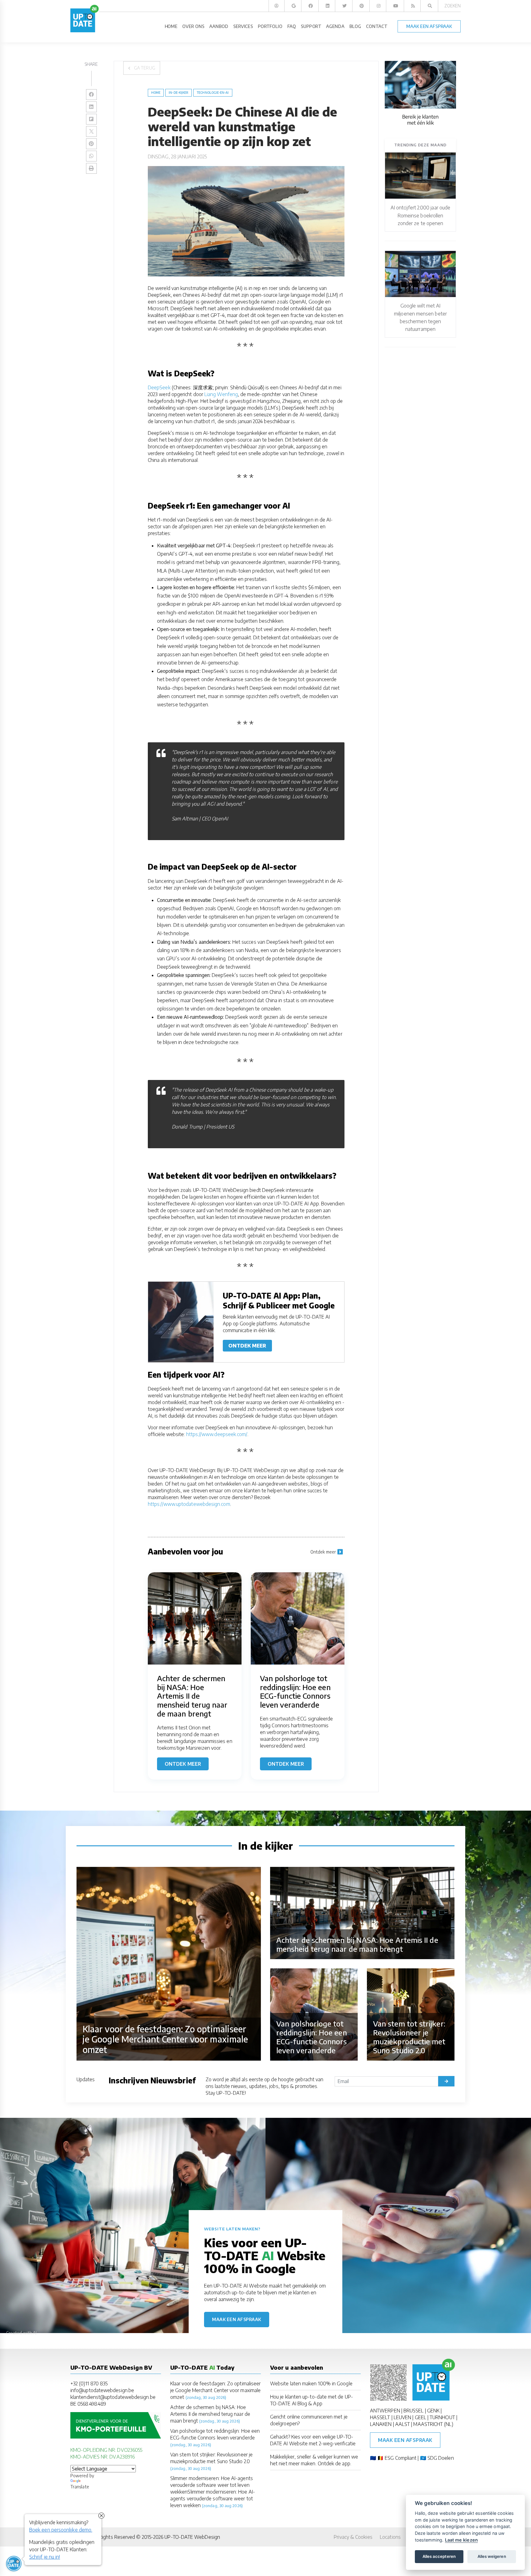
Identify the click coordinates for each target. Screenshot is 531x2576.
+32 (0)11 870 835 (89, 2383)
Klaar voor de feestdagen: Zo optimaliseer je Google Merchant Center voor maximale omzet (215, 2390)
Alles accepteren (439, 2556)
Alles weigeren (492, 2556)
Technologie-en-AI (213, 93)
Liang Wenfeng (221, 394)
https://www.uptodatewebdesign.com (189, 1504)
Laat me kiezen (461, 2540)
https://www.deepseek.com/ (217, 1434)
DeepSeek (159, 387)
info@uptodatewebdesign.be (102, 2390)
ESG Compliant (401, 2458)
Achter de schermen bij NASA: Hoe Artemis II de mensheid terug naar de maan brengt (210, 2414)
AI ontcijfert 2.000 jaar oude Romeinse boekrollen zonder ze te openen (420, 215)
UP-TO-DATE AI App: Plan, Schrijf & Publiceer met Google (279, 1300)
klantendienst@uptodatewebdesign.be (113, 2397)
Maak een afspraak (237, 2319)
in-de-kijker (179, 93)
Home (156, 93)
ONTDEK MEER (247, 1346)
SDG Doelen (441, 2458)
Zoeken (452, 6)
